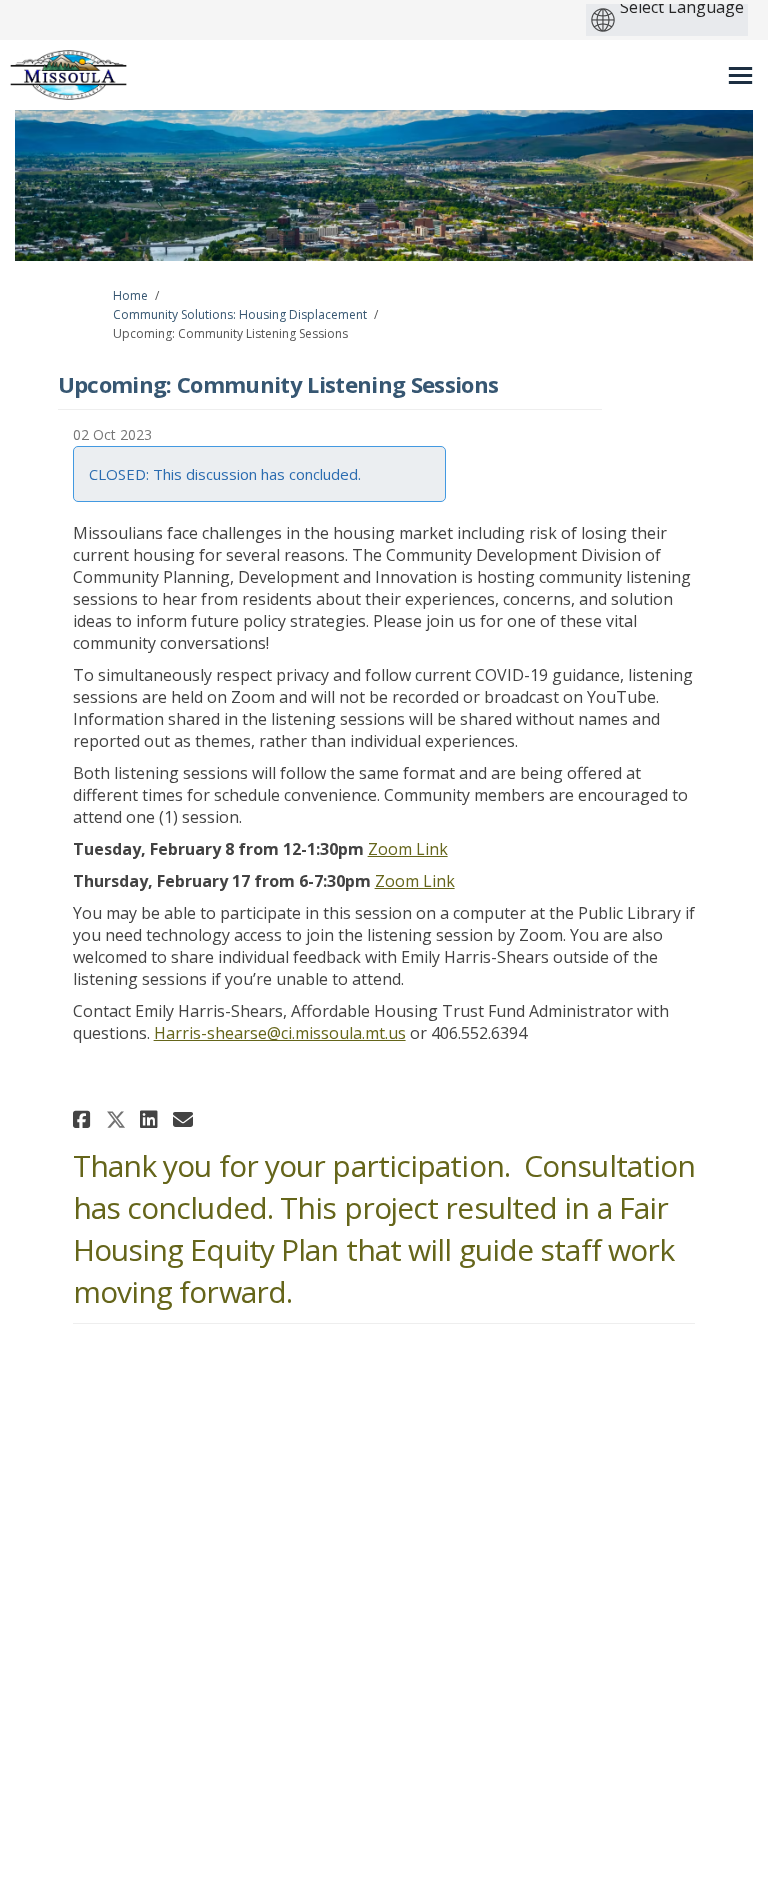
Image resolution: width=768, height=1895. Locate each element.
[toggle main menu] (740, 75)
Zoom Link (408, 849)
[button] (84, 1119)
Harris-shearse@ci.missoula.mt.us (280, 1033)
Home (130, 295)
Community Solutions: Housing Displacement (240, 314)
